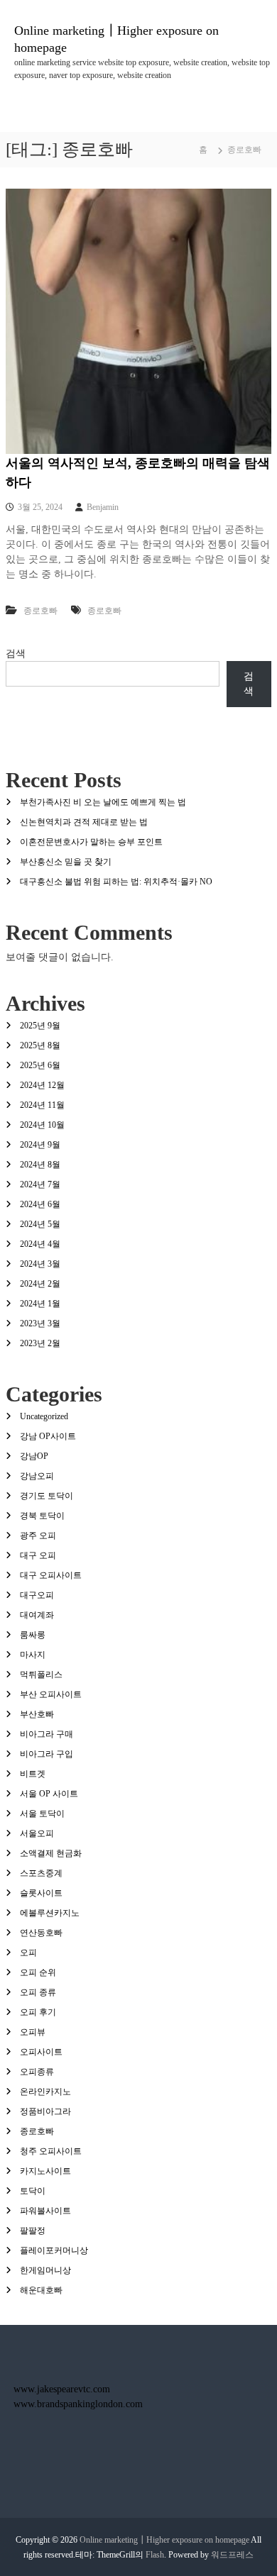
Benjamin (103, 507)
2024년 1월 (40, 1304)
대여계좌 (37, 1615)
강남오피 (37, 1476)
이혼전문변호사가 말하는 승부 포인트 (91, 842)
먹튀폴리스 (41, 1675)
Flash (155, 2555)
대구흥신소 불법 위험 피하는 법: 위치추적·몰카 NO (116, 882)
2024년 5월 (40, 1224)
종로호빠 (40, 611)
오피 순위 (38, 1972)
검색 (16, 654)
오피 (28, 1953)
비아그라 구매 (47, 1734)
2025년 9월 (40, 1026)
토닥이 (33, 2191)
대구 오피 (38, 1555)
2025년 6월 (40, 1065)
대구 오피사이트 (51, 1575)
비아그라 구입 (47, 1754)
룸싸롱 (33, 1635)
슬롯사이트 (41, 1893)
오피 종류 (38, 1992)
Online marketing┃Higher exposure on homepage (164, 2540)
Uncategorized (44, 1416)
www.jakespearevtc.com (62, 2389)
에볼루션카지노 (50, 1913)
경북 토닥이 (42, 1516)
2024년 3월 (40, 1264)
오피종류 (37, 2072)
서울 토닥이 (42, 1814)
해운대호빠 (41, 2290)
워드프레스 (232, 2555)
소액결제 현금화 (51, 1853)
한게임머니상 (45, 2270)
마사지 (33, 1655)
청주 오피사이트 (51, 2151)
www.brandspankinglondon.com (78, 2404)
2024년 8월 (40, 1165)
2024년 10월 (42, 1125)
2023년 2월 (40, 1343)
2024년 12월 (42, 1085)
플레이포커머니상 (54, 2250)
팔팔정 (33, 2231)
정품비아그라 (45, 2111)
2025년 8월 (40, 1045)
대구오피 (37, 1595)
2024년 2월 (40, 1284)
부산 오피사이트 (51, 1694)
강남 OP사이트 (48, 1436)
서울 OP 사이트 (49, 1794)
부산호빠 (37, 1714)
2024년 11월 (42, 1105)
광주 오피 (38, 1536)
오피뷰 (33, 2032)
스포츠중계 (41, 1873)
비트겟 (33, 1774)
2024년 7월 (40, 1184)
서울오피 (37, 1833)
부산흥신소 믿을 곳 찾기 (66, 862)
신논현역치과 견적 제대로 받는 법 (84, 822)
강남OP (34, 1456)
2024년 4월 (40, 1244)
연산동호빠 (41, 1933)
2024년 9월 (40, 1145)
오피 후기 (38, 2012)
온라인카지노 (45, 2092)
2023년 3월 (40, 1323)
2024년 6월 (40, 1204)
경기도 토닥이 (47, 1496)
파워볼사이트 (45, 2211)
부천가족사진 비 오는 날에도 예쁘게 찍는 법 (103, 802)
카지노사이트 (45, 2171)
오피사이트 (41, 2052)
